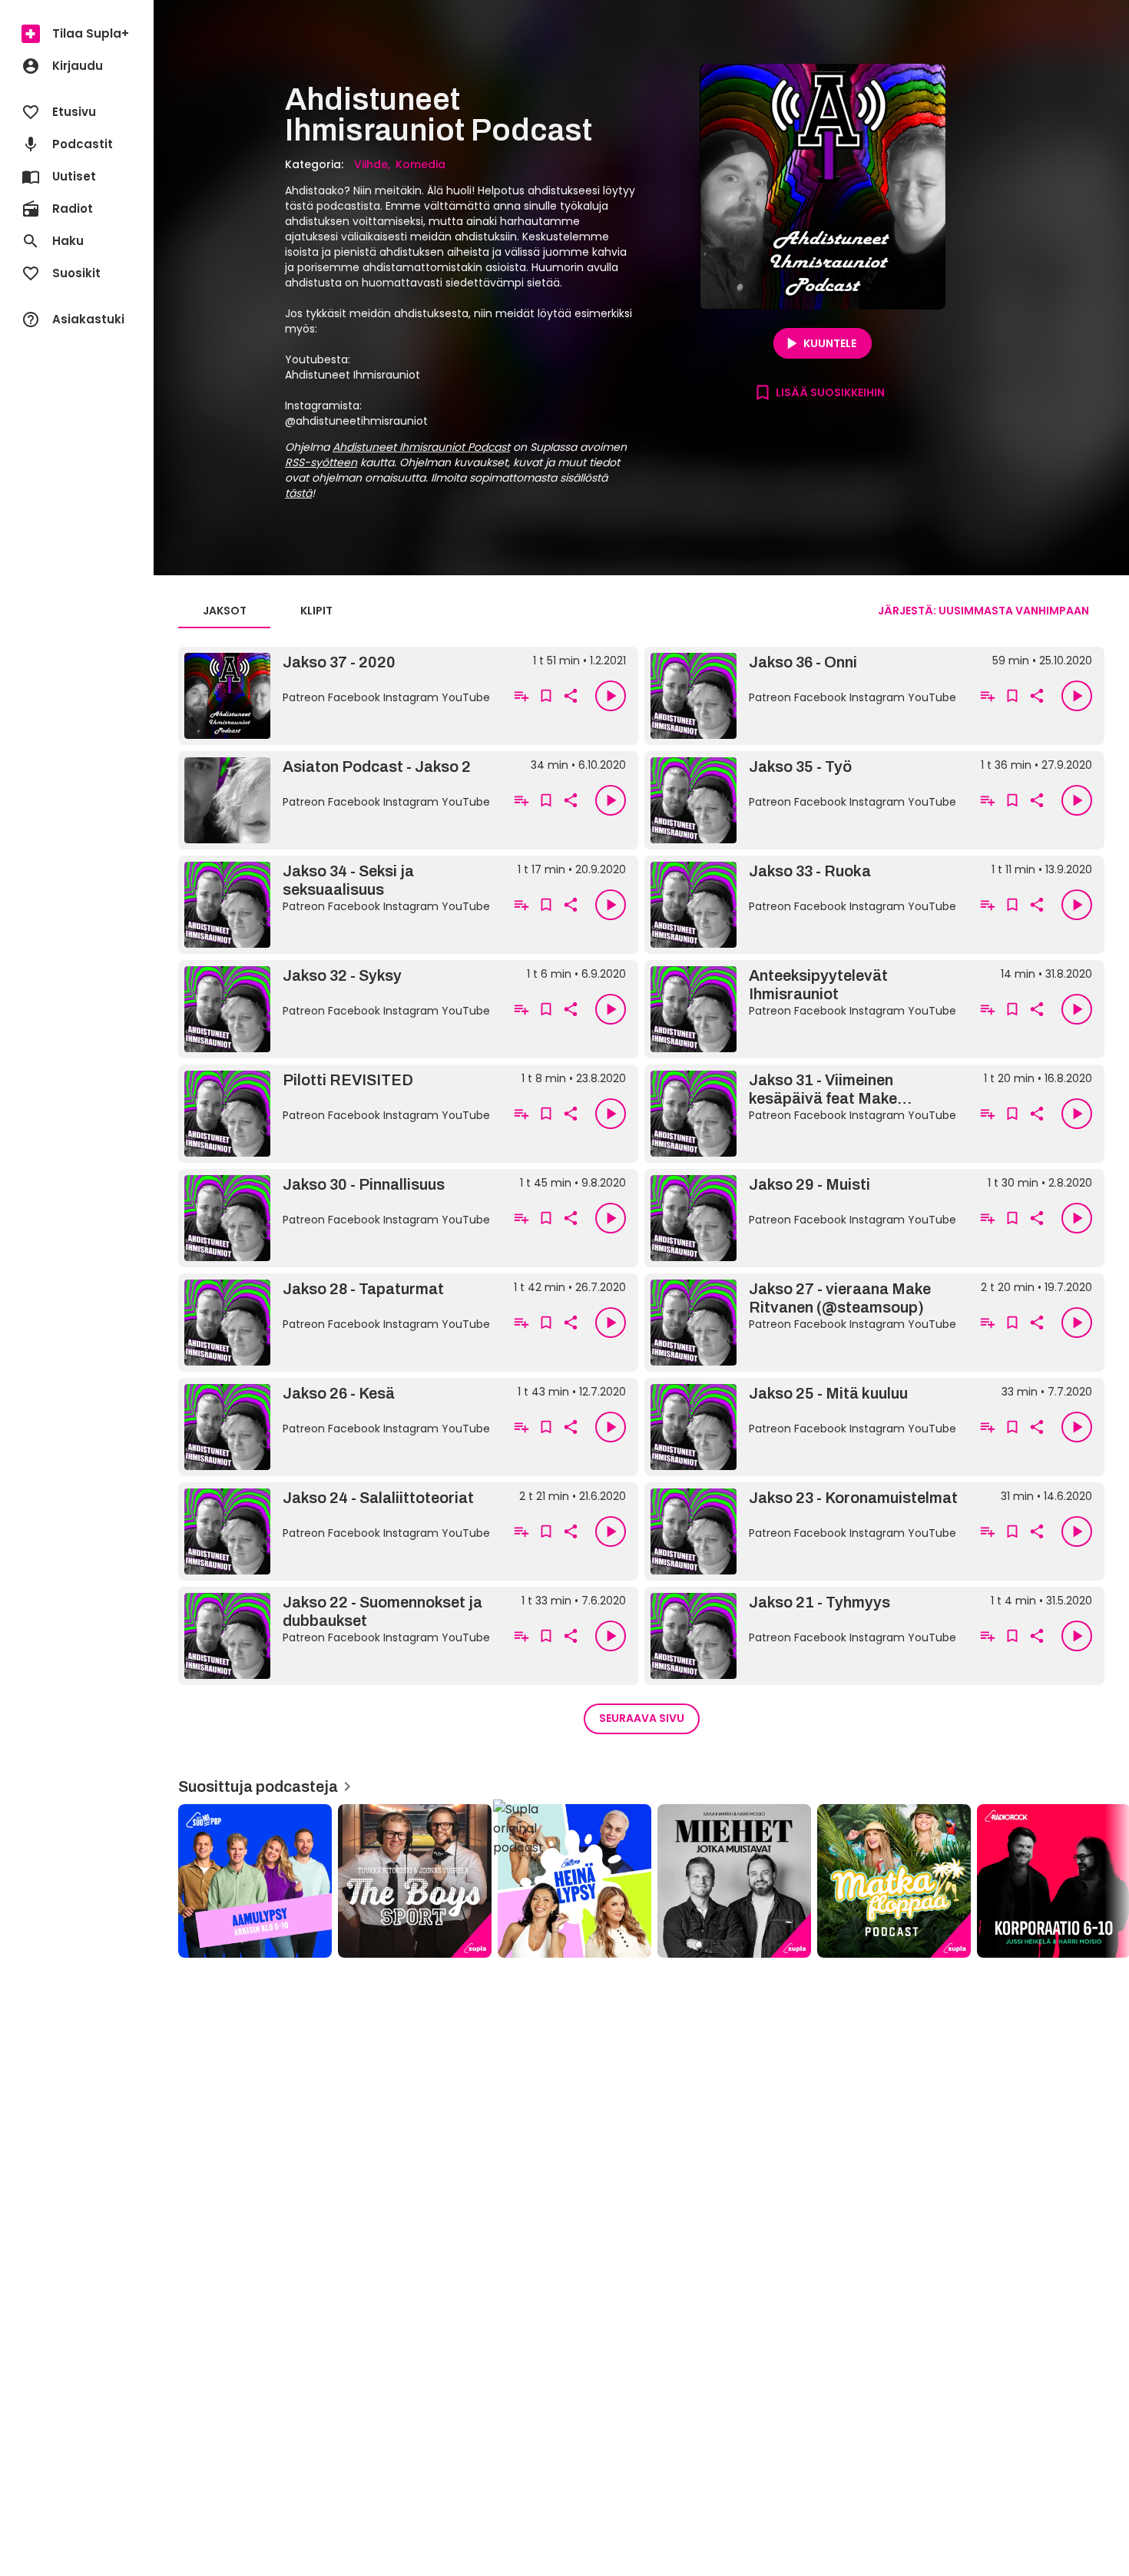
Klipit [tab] (316, 611)
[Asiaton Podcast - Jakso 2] (341, 800)
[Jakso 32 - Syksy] (341, 1009)
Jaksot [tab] (225, 611)
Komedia (420, 164)
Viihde (371, 164)
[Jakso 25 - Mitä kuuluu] (807, 1427)
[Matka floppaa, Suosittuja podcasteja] (894, 1881)
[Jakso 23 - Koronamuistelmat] (807, 1531)
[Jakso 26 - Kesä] (341, 1427)
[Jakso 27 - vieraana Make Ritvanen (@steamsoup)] (807, 1323)
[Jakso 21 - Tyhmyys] (807, 1636)
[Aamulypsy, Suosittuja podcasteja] (255, 1881)
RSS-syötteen (321, 462)
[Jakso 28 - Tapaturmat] (341, 1323)
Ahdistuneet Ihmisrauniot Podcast (421, 447)
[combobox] (983, 611)
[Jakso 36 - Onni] (807, 696)
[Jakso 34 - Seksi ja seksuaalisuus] (341, 905)
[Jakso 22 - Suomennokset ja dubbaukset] (341, 1636)
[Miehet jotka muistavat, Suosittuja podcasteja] (734, 1881)
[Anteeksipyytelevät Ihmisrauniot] (807, 1009)
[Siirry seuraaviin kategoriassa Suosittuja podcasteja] (1104, 1881)
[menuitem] (77, 34)
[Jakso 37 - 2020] (341, 696)
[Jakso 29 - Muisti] (807, 1218)
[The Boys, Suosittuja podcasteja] (415, 1881)
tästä (298, 493)
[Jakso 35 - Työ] (807, 800)
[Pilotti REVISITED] (341, 1114)
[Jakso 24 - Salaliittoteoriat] (341, 1531)
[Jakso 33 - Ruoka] (807, 905)
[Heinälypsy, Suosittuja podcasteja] (574, 1881)
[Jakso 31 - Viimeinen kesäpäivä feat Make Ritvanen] (807, 1114)
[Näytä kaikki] (641, 1876)
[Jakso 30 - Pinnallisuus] (341, 1218)
